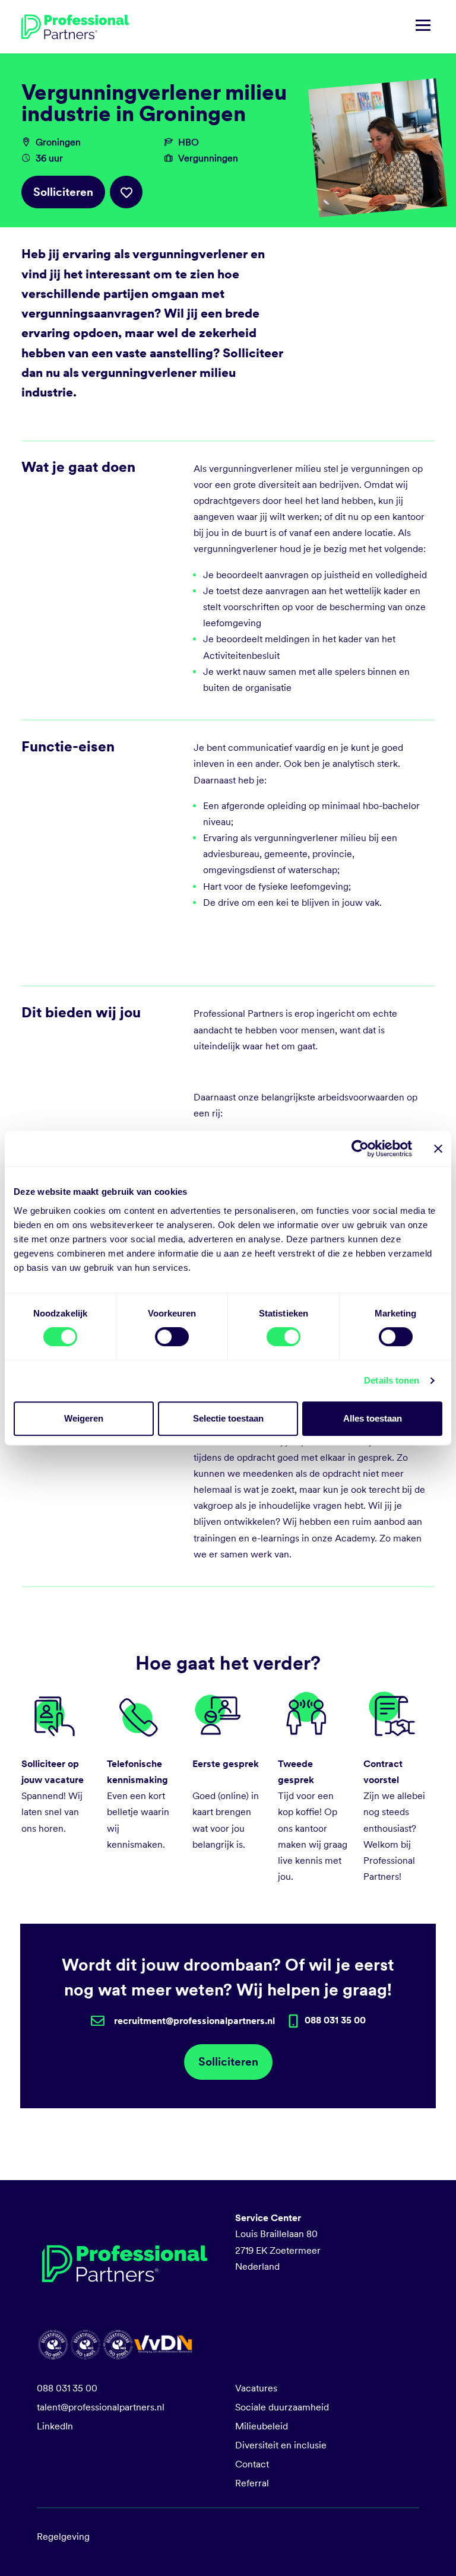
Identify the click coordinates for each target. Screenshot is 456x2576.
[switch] (172, 1337)
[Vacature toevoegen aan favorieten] (126, 192)
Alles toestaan (373, 1418)
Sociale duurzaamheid (282, 2407)
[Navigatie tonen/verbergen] (423, 27)
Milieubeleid (262, 2426)
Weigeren (84, 1418)
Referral (252, 2483)
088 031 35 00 (67, 2388)
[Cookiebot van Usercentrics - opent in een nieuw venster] (360, 1149)
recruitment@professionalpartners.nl (194, 2021)
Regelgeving (63, 2537)
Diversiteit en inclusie (281, 2445)
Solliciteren (63, 192)
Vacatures (256, 2388)
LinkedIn (55, 2426)
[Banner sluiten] (438, 1149)
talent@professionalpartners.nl (101, 2407)
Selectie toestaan (228, 1418)
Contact (252, 2464)
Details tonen (392, 1380)
